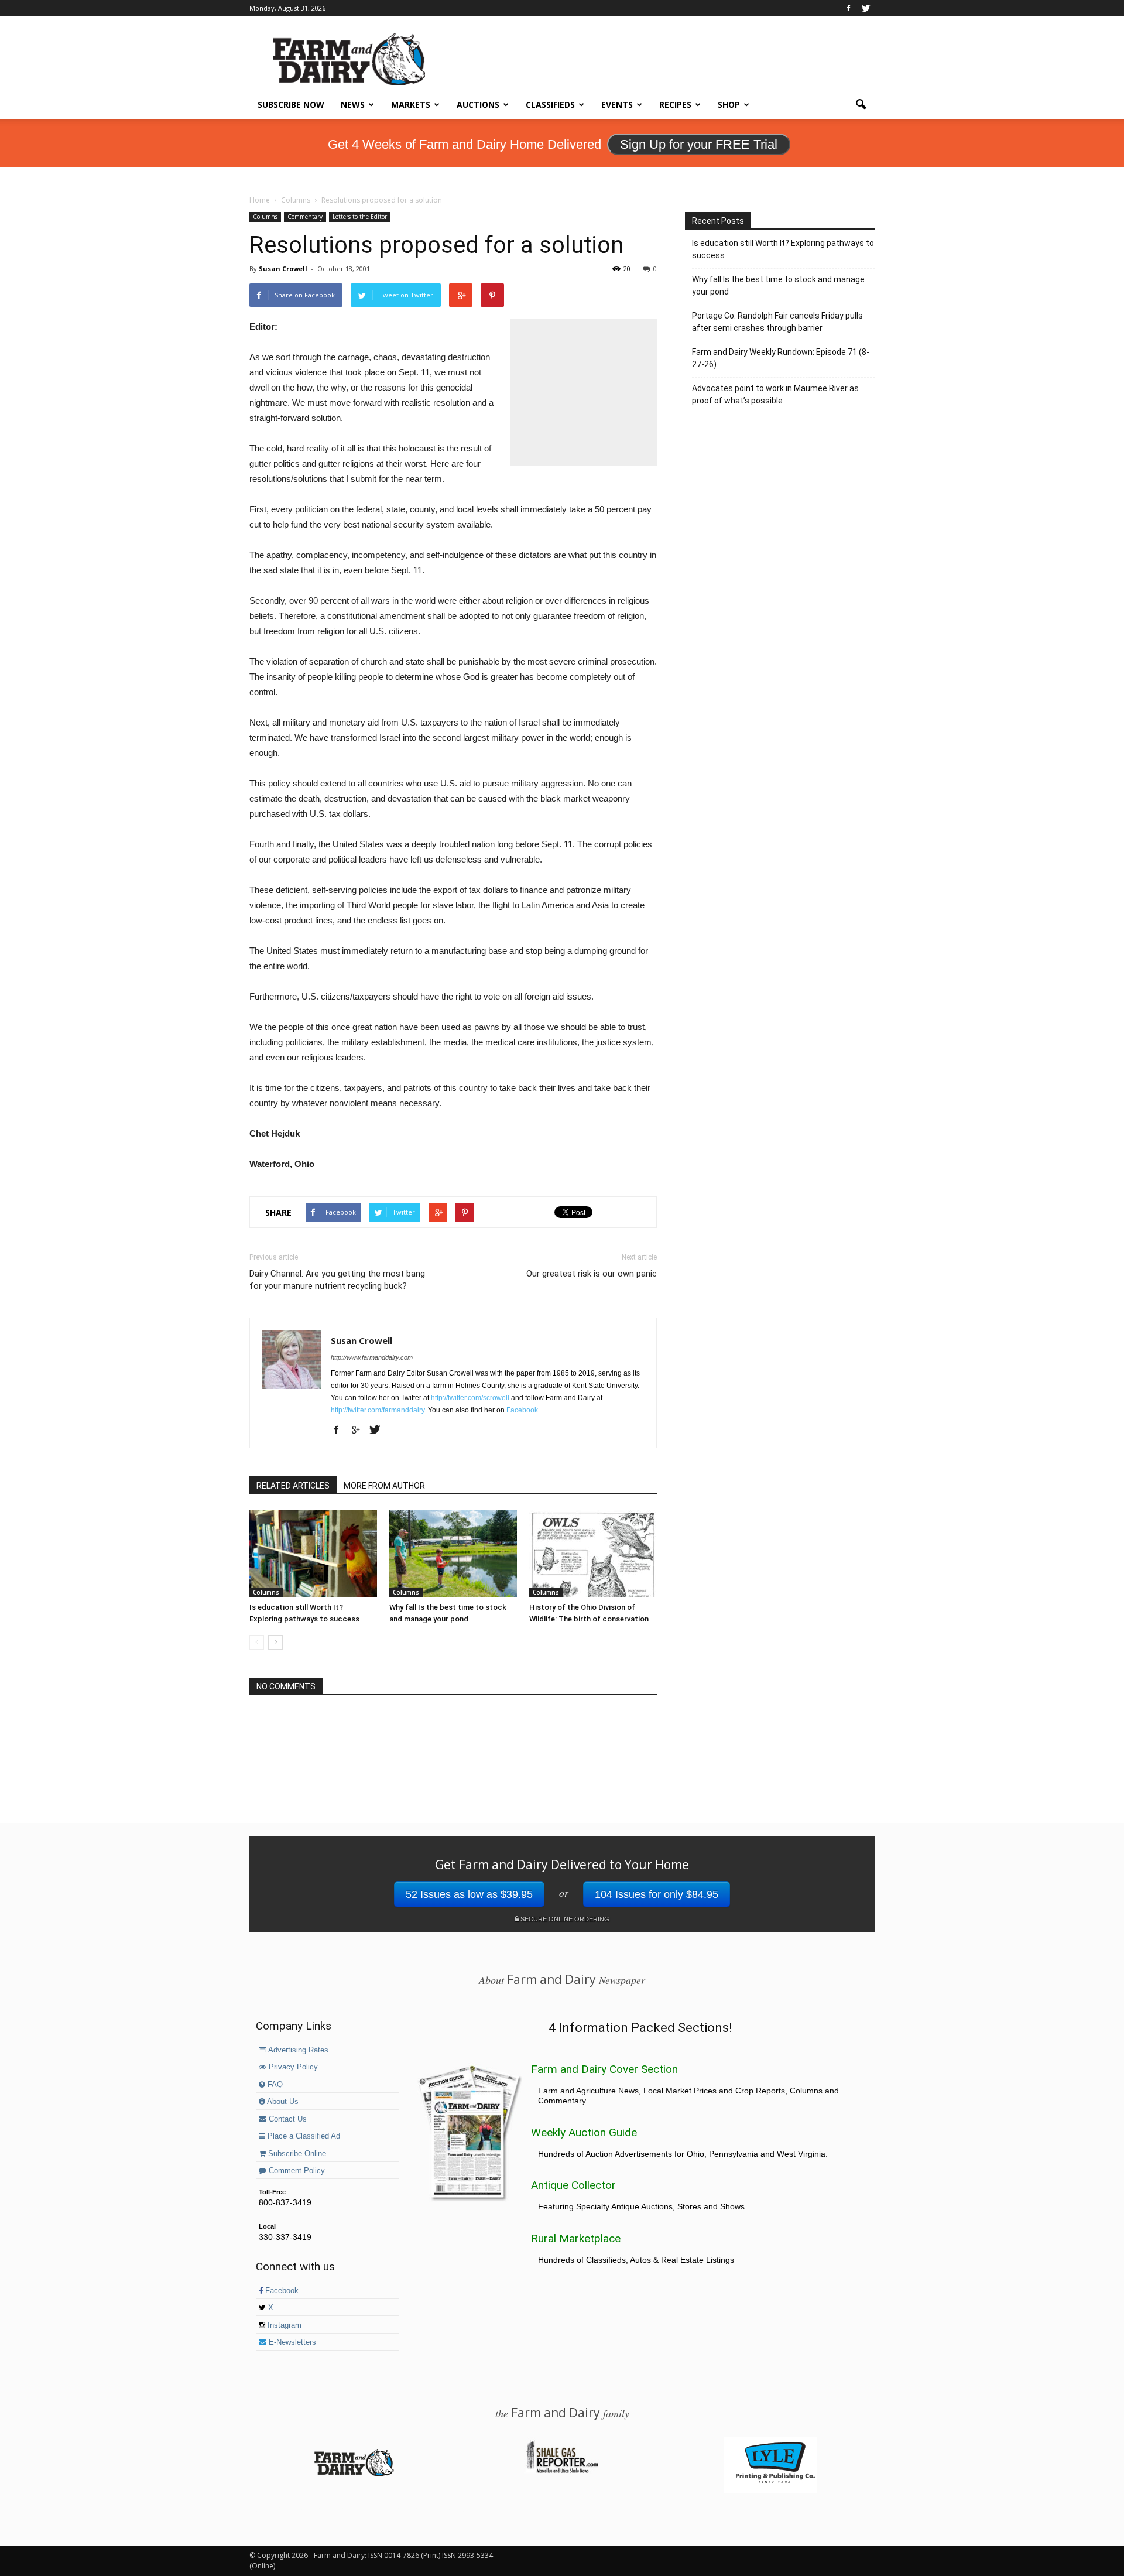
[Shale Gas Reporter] (562, 2471)
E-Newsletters (291, 2342)
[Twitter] (866, 8)
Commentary (305, 217)
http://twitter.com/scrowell (470, 1398)
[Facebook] (848, 8)
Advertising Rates (297, 2050)
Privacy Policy (292, 2067)
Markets (411, 105)
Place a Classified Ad (303, 2136)
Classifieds (550, 105)
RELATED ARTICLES (293, 1486)
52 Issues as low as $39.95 (469, 1894)
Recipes (675, 105)
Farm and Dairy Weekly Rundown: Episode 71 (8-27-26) (781, 358)
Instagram (283, 2325)
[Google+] (360, 1431)
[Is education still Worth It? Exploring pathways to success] (313, 1554)
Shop (729, 105)
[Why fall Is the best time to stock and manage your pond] (453, 1554)
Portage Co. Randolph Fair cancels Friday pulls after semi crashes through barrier (777, 322)
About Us (282, 2102)
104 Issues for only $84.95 (657, 1894)
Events (617, 105)
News (353, 105)
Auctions (478, 105)
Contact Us (287, 2119)
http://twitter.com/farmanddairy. (378, 1410)
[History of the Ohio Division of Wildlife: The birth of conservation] (593, 1554)
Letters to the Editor (360, 217)
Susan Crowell (283, 268)
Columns (265, 217)
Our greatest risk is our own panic (592, 1274)
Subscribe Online (296, 2154)
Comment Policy (296, 2171)
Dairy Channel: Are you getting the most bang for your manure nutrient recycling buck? (337, 1280)
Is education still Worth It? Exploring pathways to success (783, 249)
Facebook (522, 1410)
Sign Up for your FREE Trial (699, 144)
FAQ (274, 2085)
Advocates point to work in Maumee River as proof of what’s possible (775, 394)
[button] (861, 105)
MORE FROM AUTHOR (384, 1486)
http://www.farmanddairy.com (372, 1357)
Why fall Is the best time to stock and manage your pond (778, 285)
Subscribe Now (291, 105)
